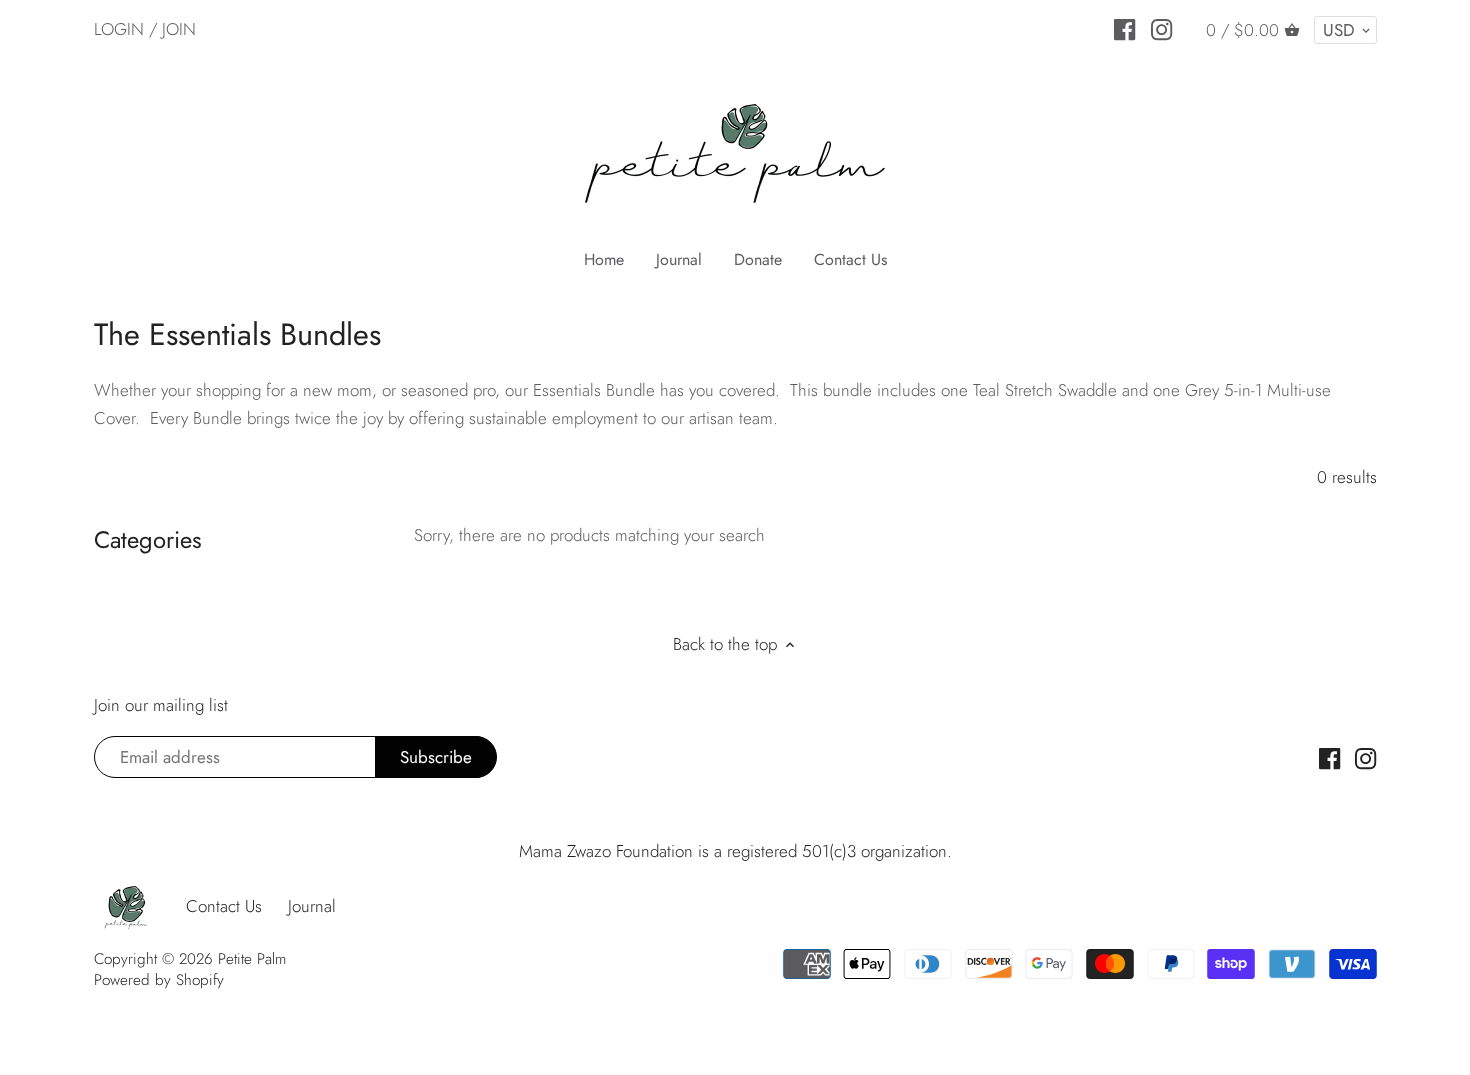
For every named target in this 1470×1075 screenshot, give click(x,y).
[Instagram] (1161, 28)
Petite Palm (252, 959)
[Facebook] (1124, 28)
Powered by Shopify (159, 980)
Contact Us (224, 906)
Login (119, 29)
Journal (312, 906)
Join (179, 29)
